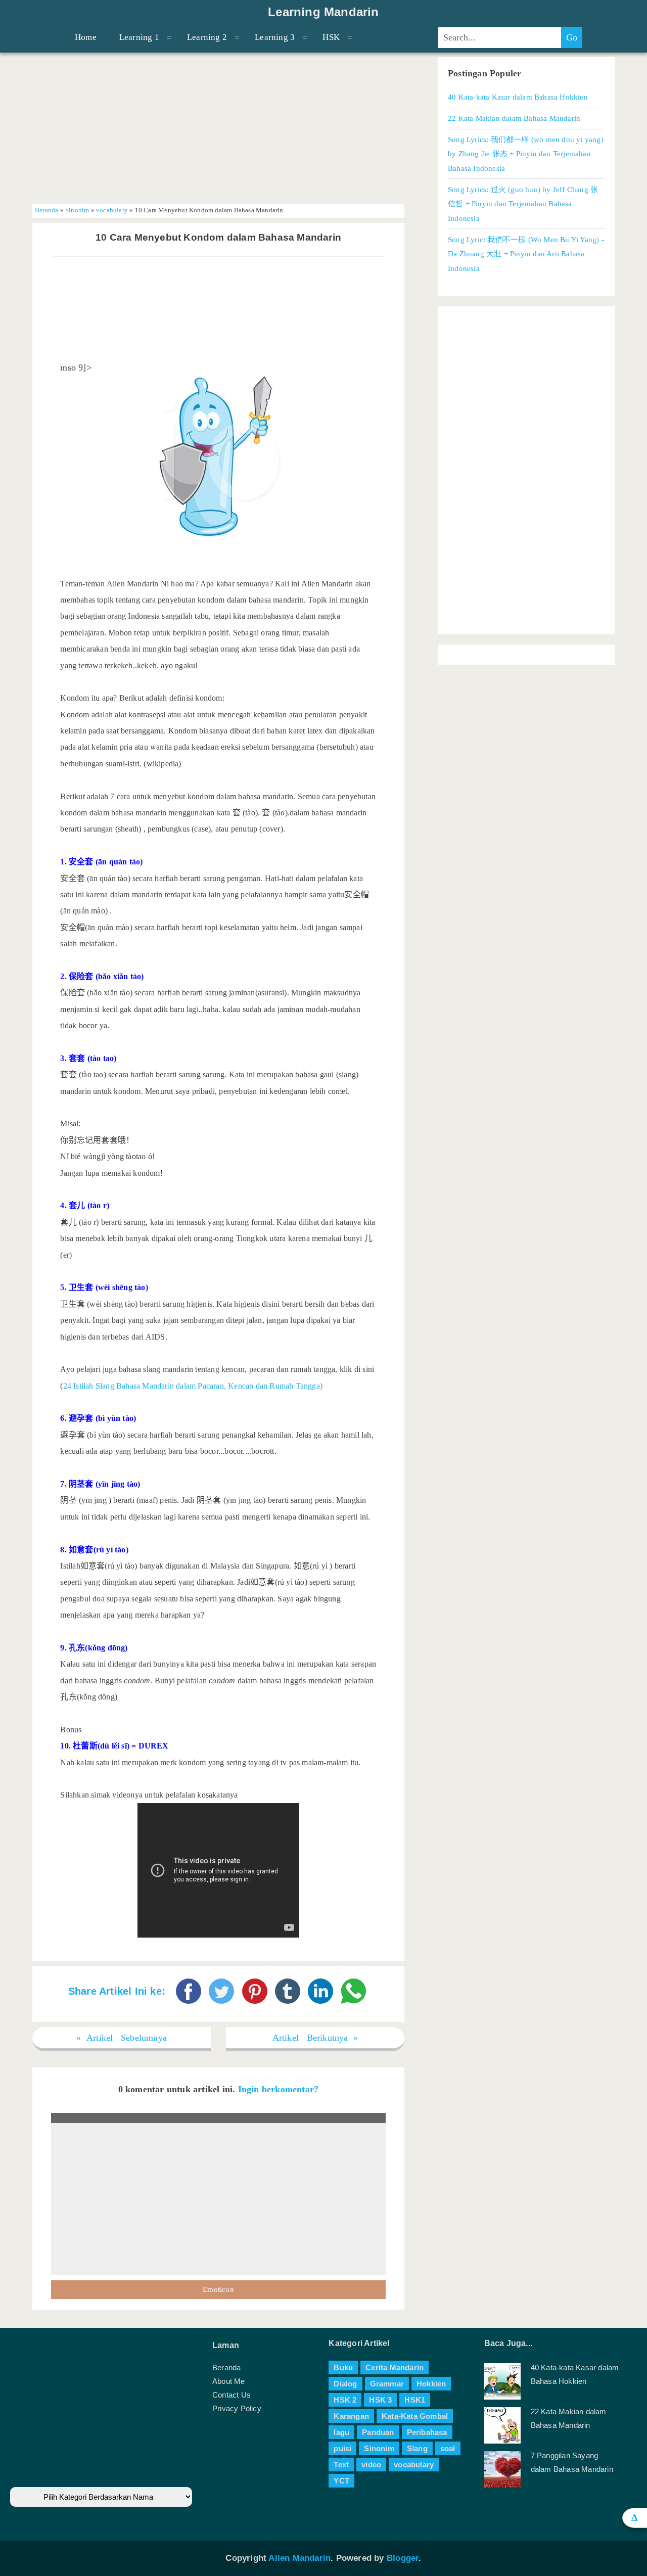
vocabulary (112, 210)
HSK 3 (380, 2400)
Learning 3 (275, 37)
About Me (229, 2381)
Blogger (403, 2558)
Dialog (345, 2384)
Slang (417, 2448)
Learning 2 (207, 37)
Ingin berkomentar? (279, 2089)
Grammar (387, 2384)
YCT (341, 2481)
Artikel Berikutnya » (315, 2038)
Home (86, 37)
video (371, 2465)
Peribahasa (427, 2432)
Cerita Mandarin (395, 2367)
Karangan (351, 2416)
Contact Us (232, 2395)
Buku (343, 2367)
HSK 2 (345, 2400)
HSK (331, 37)
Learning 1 (139, 37)
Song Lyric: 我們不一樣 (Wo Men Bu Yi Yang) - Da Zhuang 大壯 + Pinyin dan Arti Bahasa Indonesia (526, 254)
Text (341, 2465)
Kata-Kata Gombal (415, 2416)
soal (448, 2448)
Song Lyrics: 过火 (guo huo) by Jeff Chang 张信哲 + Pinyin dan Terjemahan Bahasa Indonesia (523, 204)
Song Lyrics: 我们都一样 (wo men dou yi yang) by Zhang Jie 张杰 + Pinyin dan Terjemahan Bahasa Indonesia (526, 154)
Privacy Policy (237, 2408)
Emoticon (218, 2289)
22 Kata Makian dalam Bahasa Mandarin (514, 118)
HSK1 (415, 2400)
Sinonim (77, 210)
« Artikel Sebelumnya (122, 2038)
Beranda (47, 210)
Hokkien (431, 2384)
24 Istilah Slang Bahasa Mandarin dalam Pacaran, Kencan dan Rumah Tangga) (193, 1386)
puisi (342, 2448)
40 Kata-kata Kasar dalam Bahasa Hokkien (518, 97)
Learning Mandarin (323, 12)
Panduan (378, 2432)
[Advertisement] (218, 128)
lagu (341, 2432)
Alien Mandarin (299, 2558)
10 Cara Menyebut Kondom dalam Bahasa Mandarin (218, 237)
